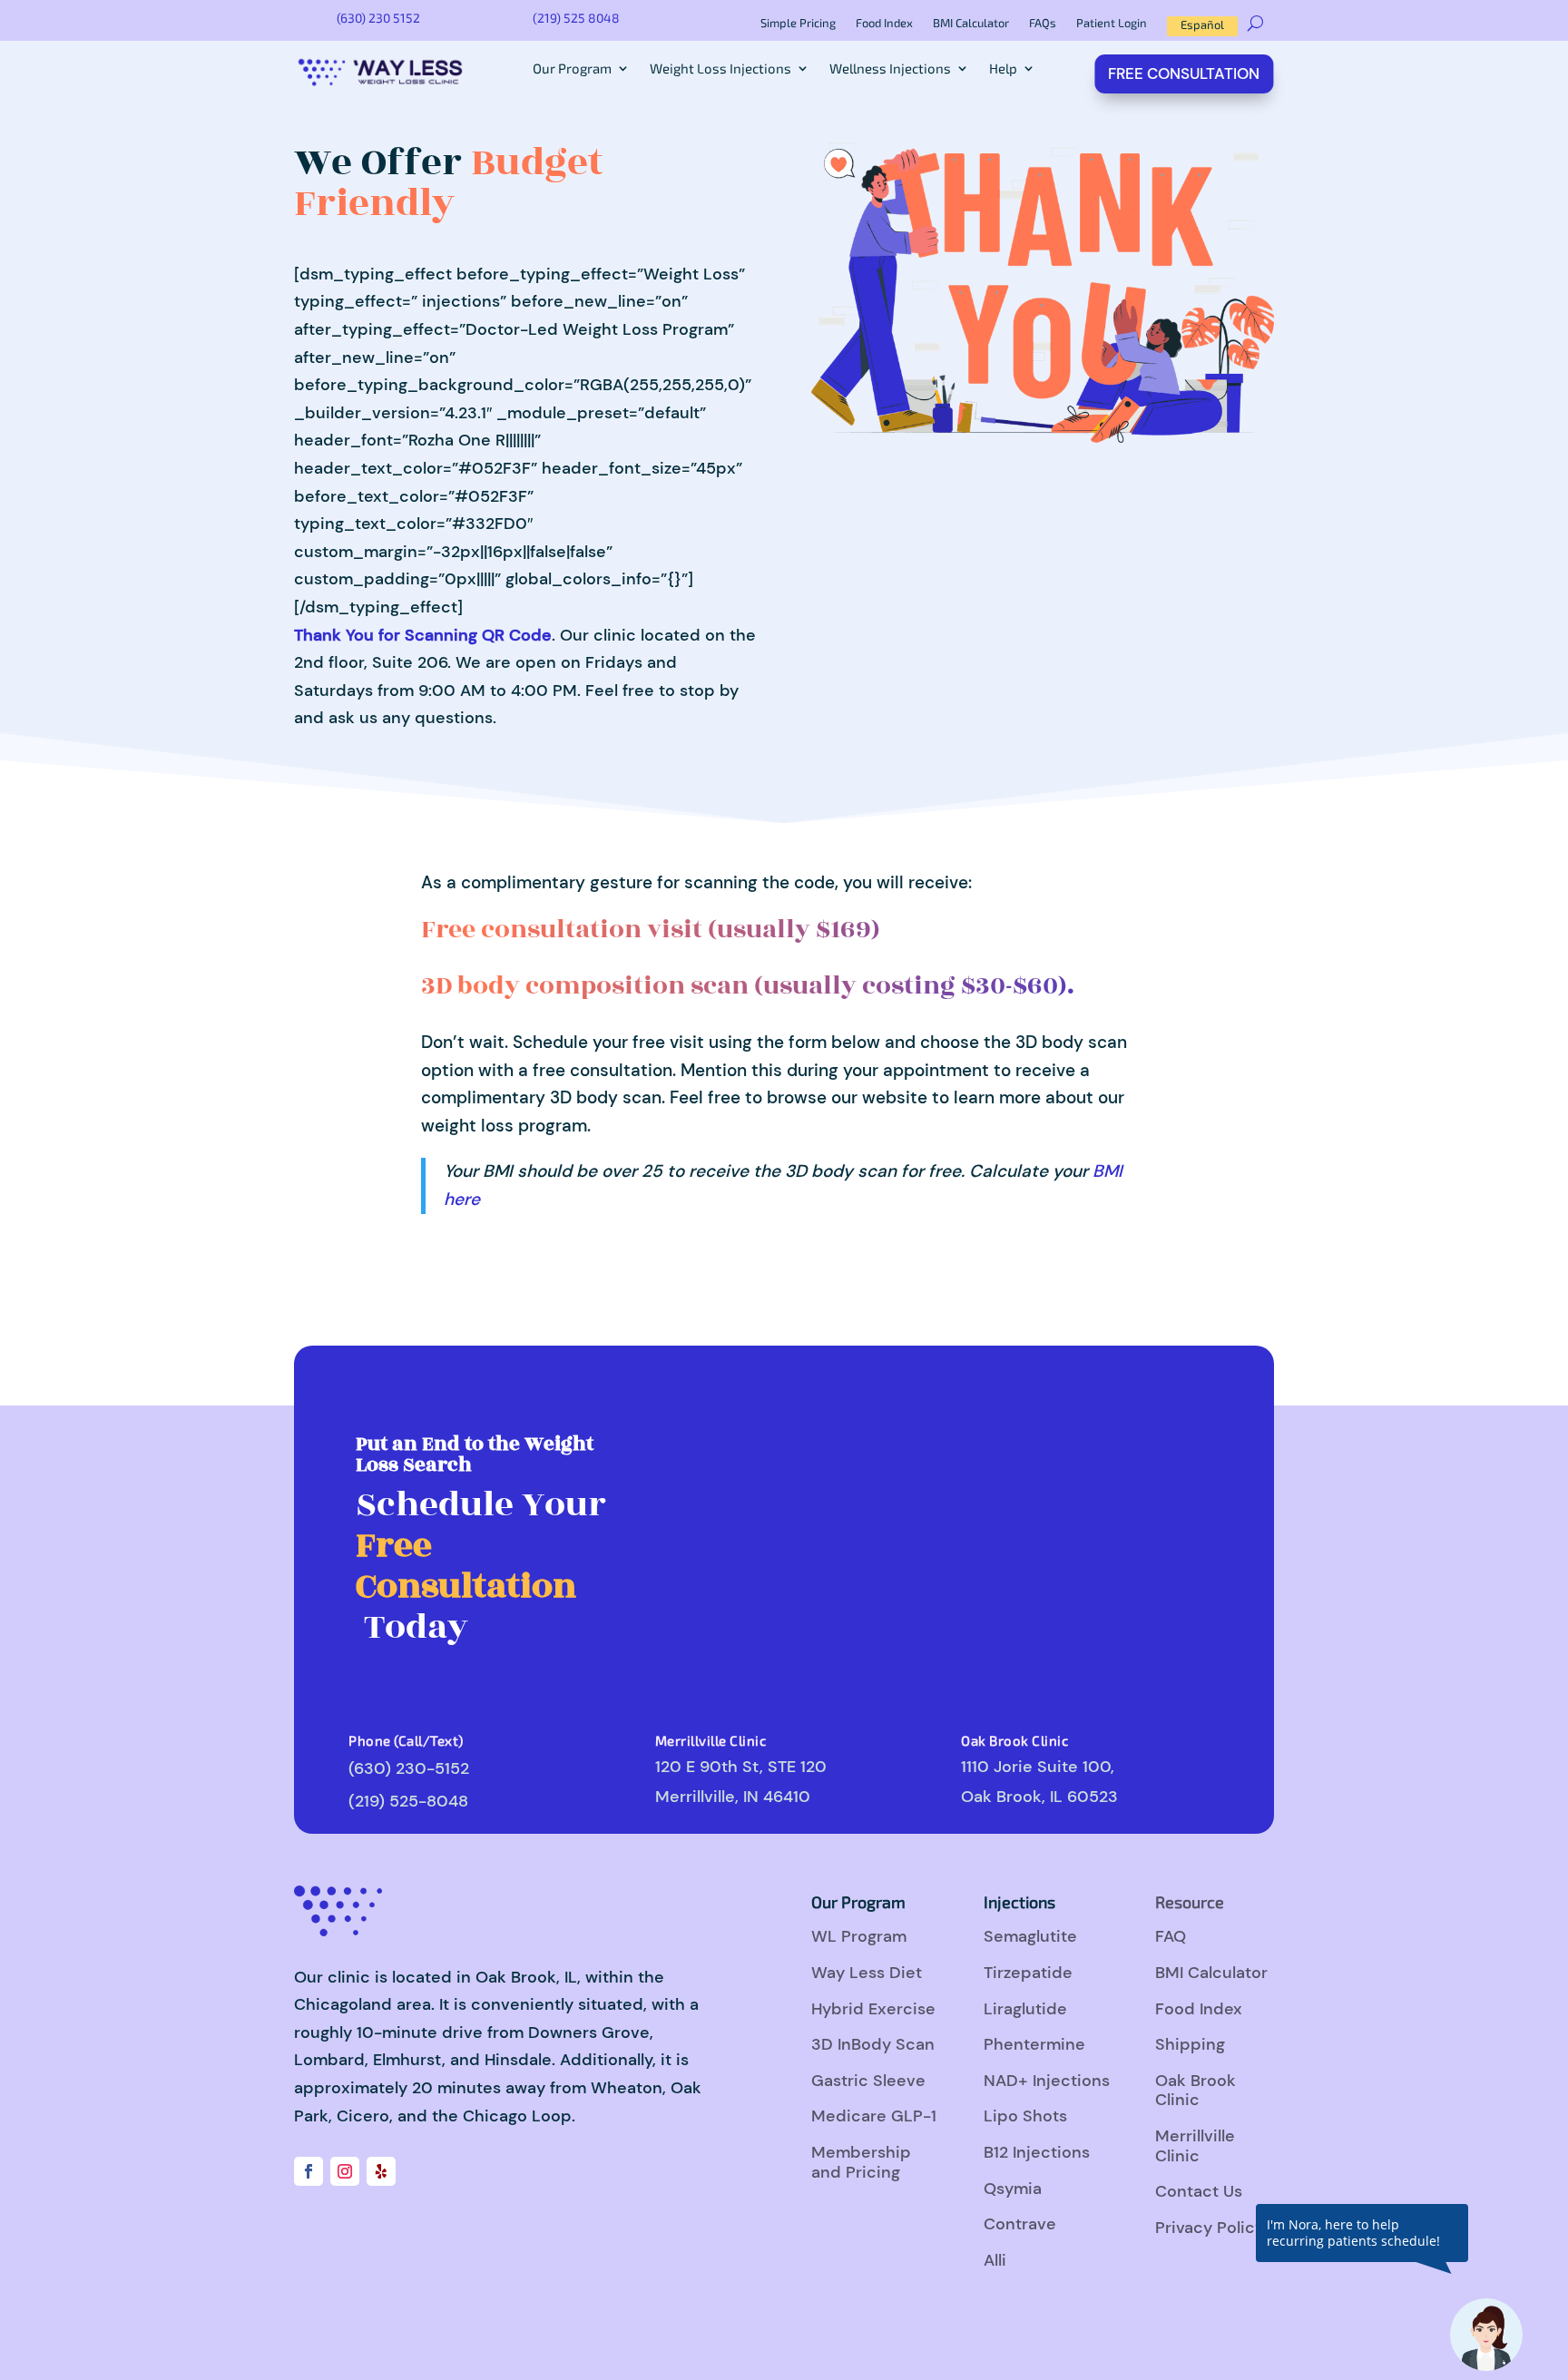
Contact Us (1199, 2191)
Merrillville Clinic (1195, 2146)
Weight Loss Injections (720, 69)
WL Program (859, 1936)
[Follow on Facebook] (309, 2171)
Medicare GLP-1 (874, 2116)
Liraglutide (1025, 2009)
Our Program (572, 69)
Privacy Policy (1210, 2228)
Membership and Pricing (861, 2162)
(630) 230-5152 (409, 1768)
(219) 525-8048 (408, 1801)
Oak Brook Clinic (1196, 2091)
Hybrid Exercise (873, 2009)
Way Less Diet (867, 1973)
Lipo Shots (1025, 2116)
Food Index (884, 23)
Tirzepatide (1028, 1973)
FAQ (1171, 1936)
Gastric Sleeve (868, 2081)
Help (1003, 69)
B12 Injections (1037, 2152)
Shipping (1190, 2044)
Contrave (1020, 2224)
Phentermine (1034, 2044)
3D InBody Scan (873, 2044)
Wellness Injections (890, 69)
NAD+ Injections (1047, 2081)
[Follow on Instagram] (345, 2171)
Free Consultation (1185, 73)
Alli (995, 2260)
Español (1202, 24)
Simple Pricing (798, 23)
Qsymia (1013, 2189)
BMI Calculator (971, 23)
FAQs (1043, 23)
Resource (1190, 1902)
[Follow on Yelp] (381, 2171)
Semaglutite (1030, 1936)
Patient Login (1112, 23)
